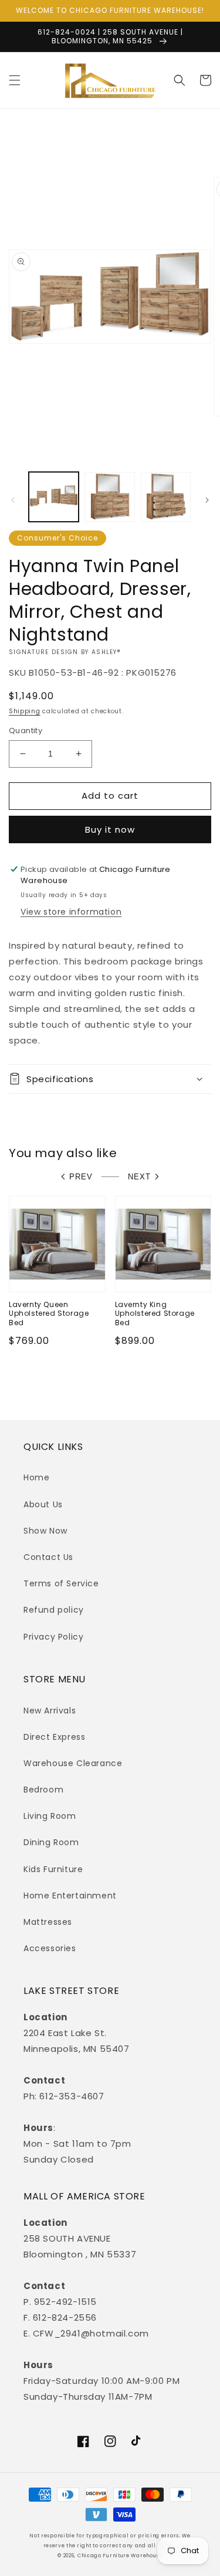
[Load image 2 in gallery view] (109, 497)
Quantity (26, 731)
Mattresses (48, 1922)
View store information (71, 912)
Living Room (50, 1816)
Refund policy (54, 1610)
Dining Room (51, 1842)
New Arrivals (50, 1711)
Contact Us (48, 1557)
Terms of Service (61, 1583)
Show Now (45, 1531)
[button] (15, 80)
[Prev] (13, 500)
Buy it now (110, 829)
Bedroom (43, 1790)
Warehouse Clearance (73, 1763)
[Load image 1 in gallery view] (54, 497)
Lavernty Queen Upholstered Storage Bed (49, 1314)
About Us (43, 1504)
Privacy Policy (53, 1637)
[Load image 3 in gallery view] (166, 497)
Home (36, 1477)
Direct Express (54, 1737)
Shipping (25, 711)
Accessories (50, 1948)
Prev (81, 1177)
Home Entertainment (70, 1896)
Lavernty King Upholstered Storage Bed (155, 1314)
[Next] (207, 500)
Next (139, 1177)
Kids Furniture (53, 1869)
